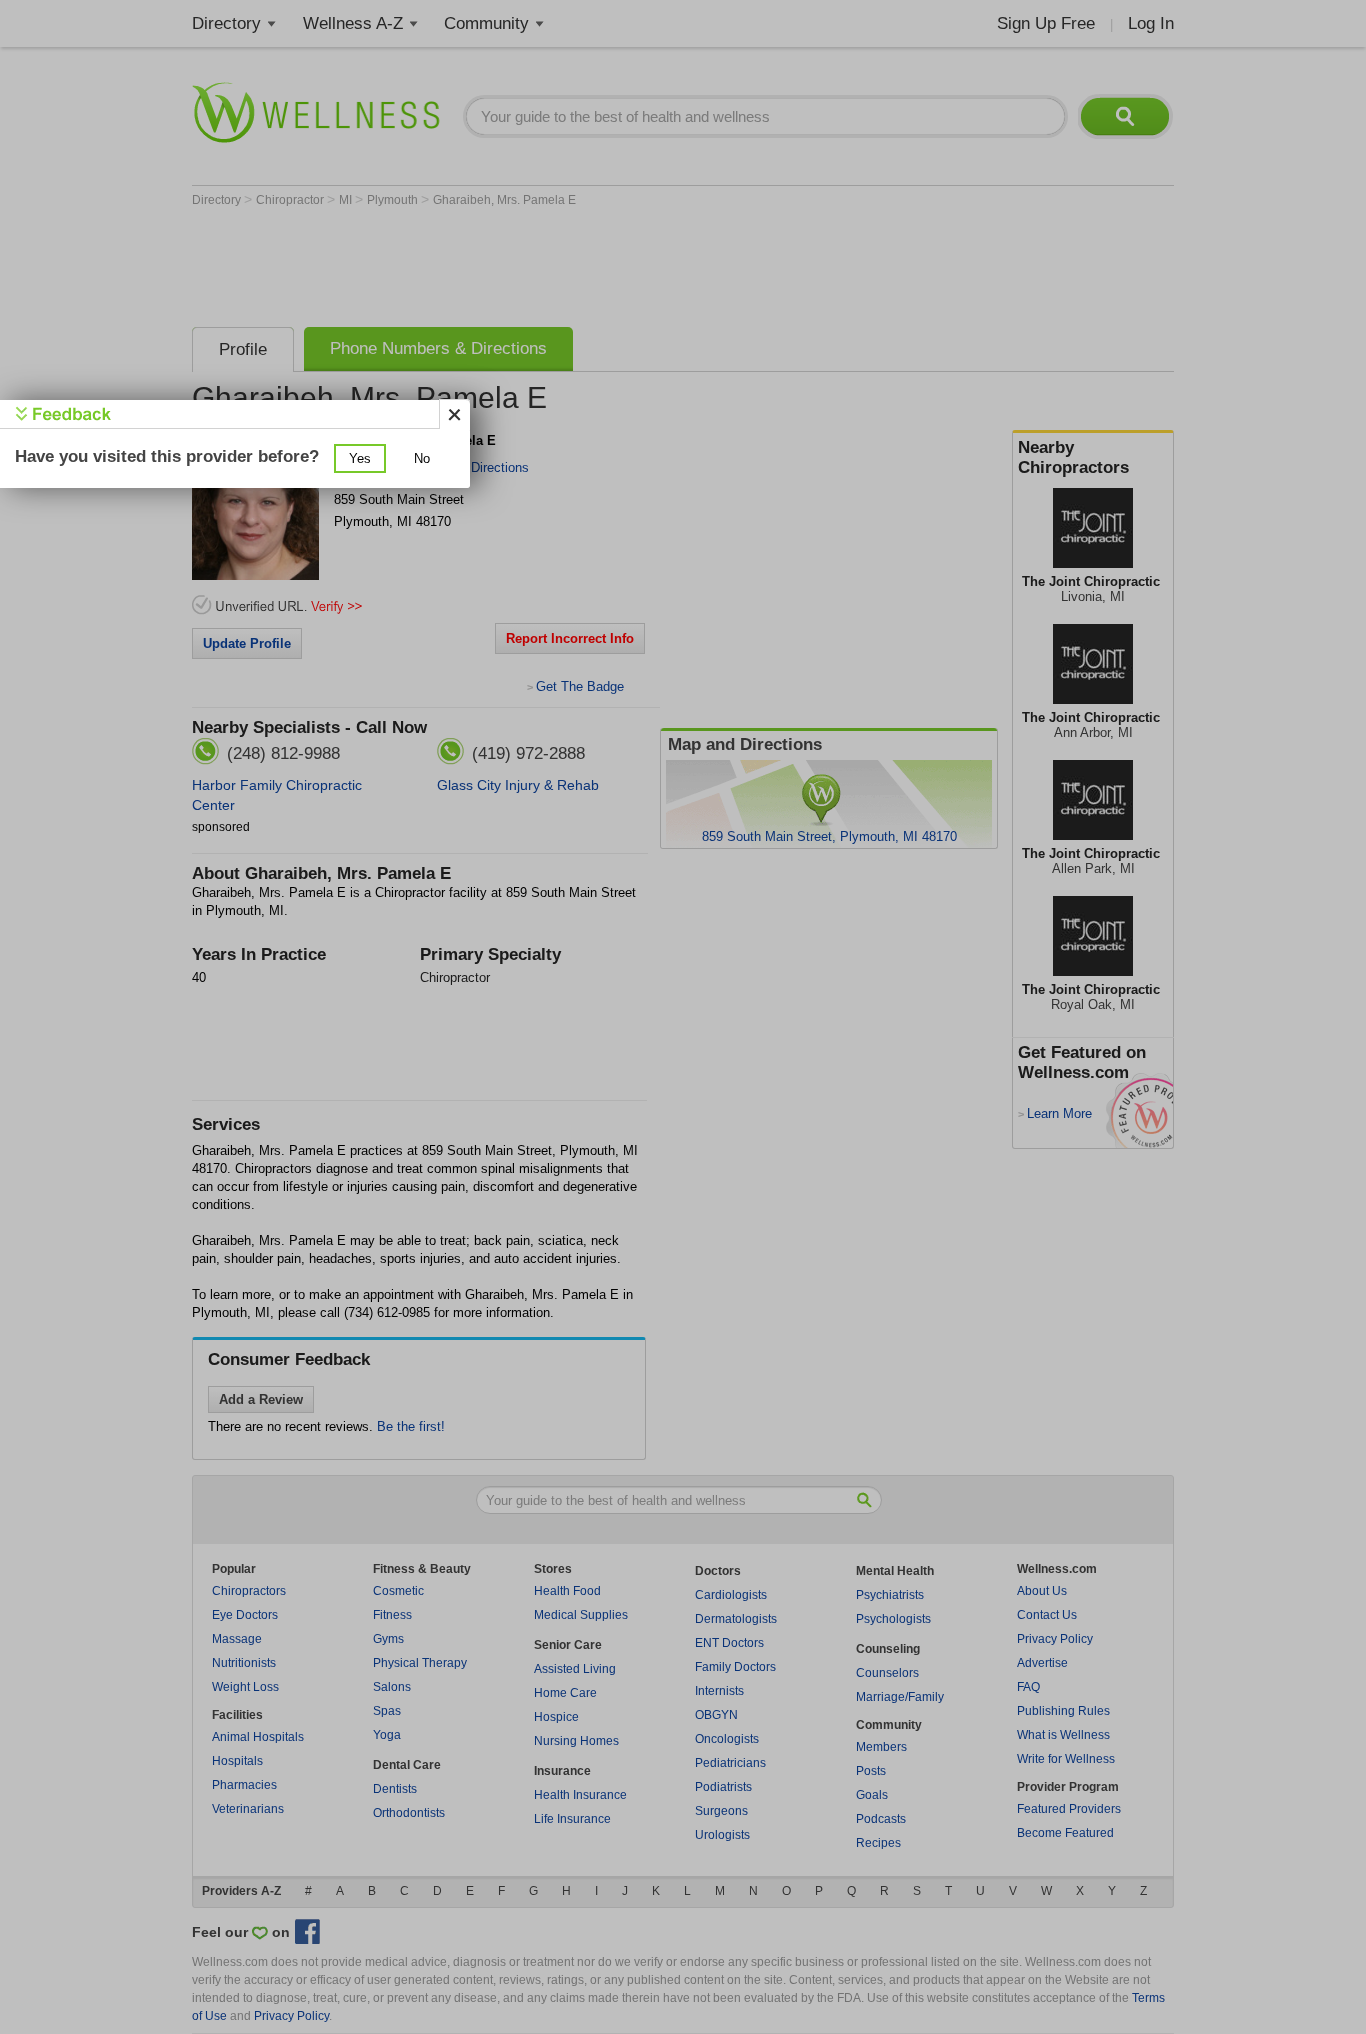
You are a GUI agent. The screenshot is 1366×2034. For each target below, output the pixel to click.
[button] (360, 458)
